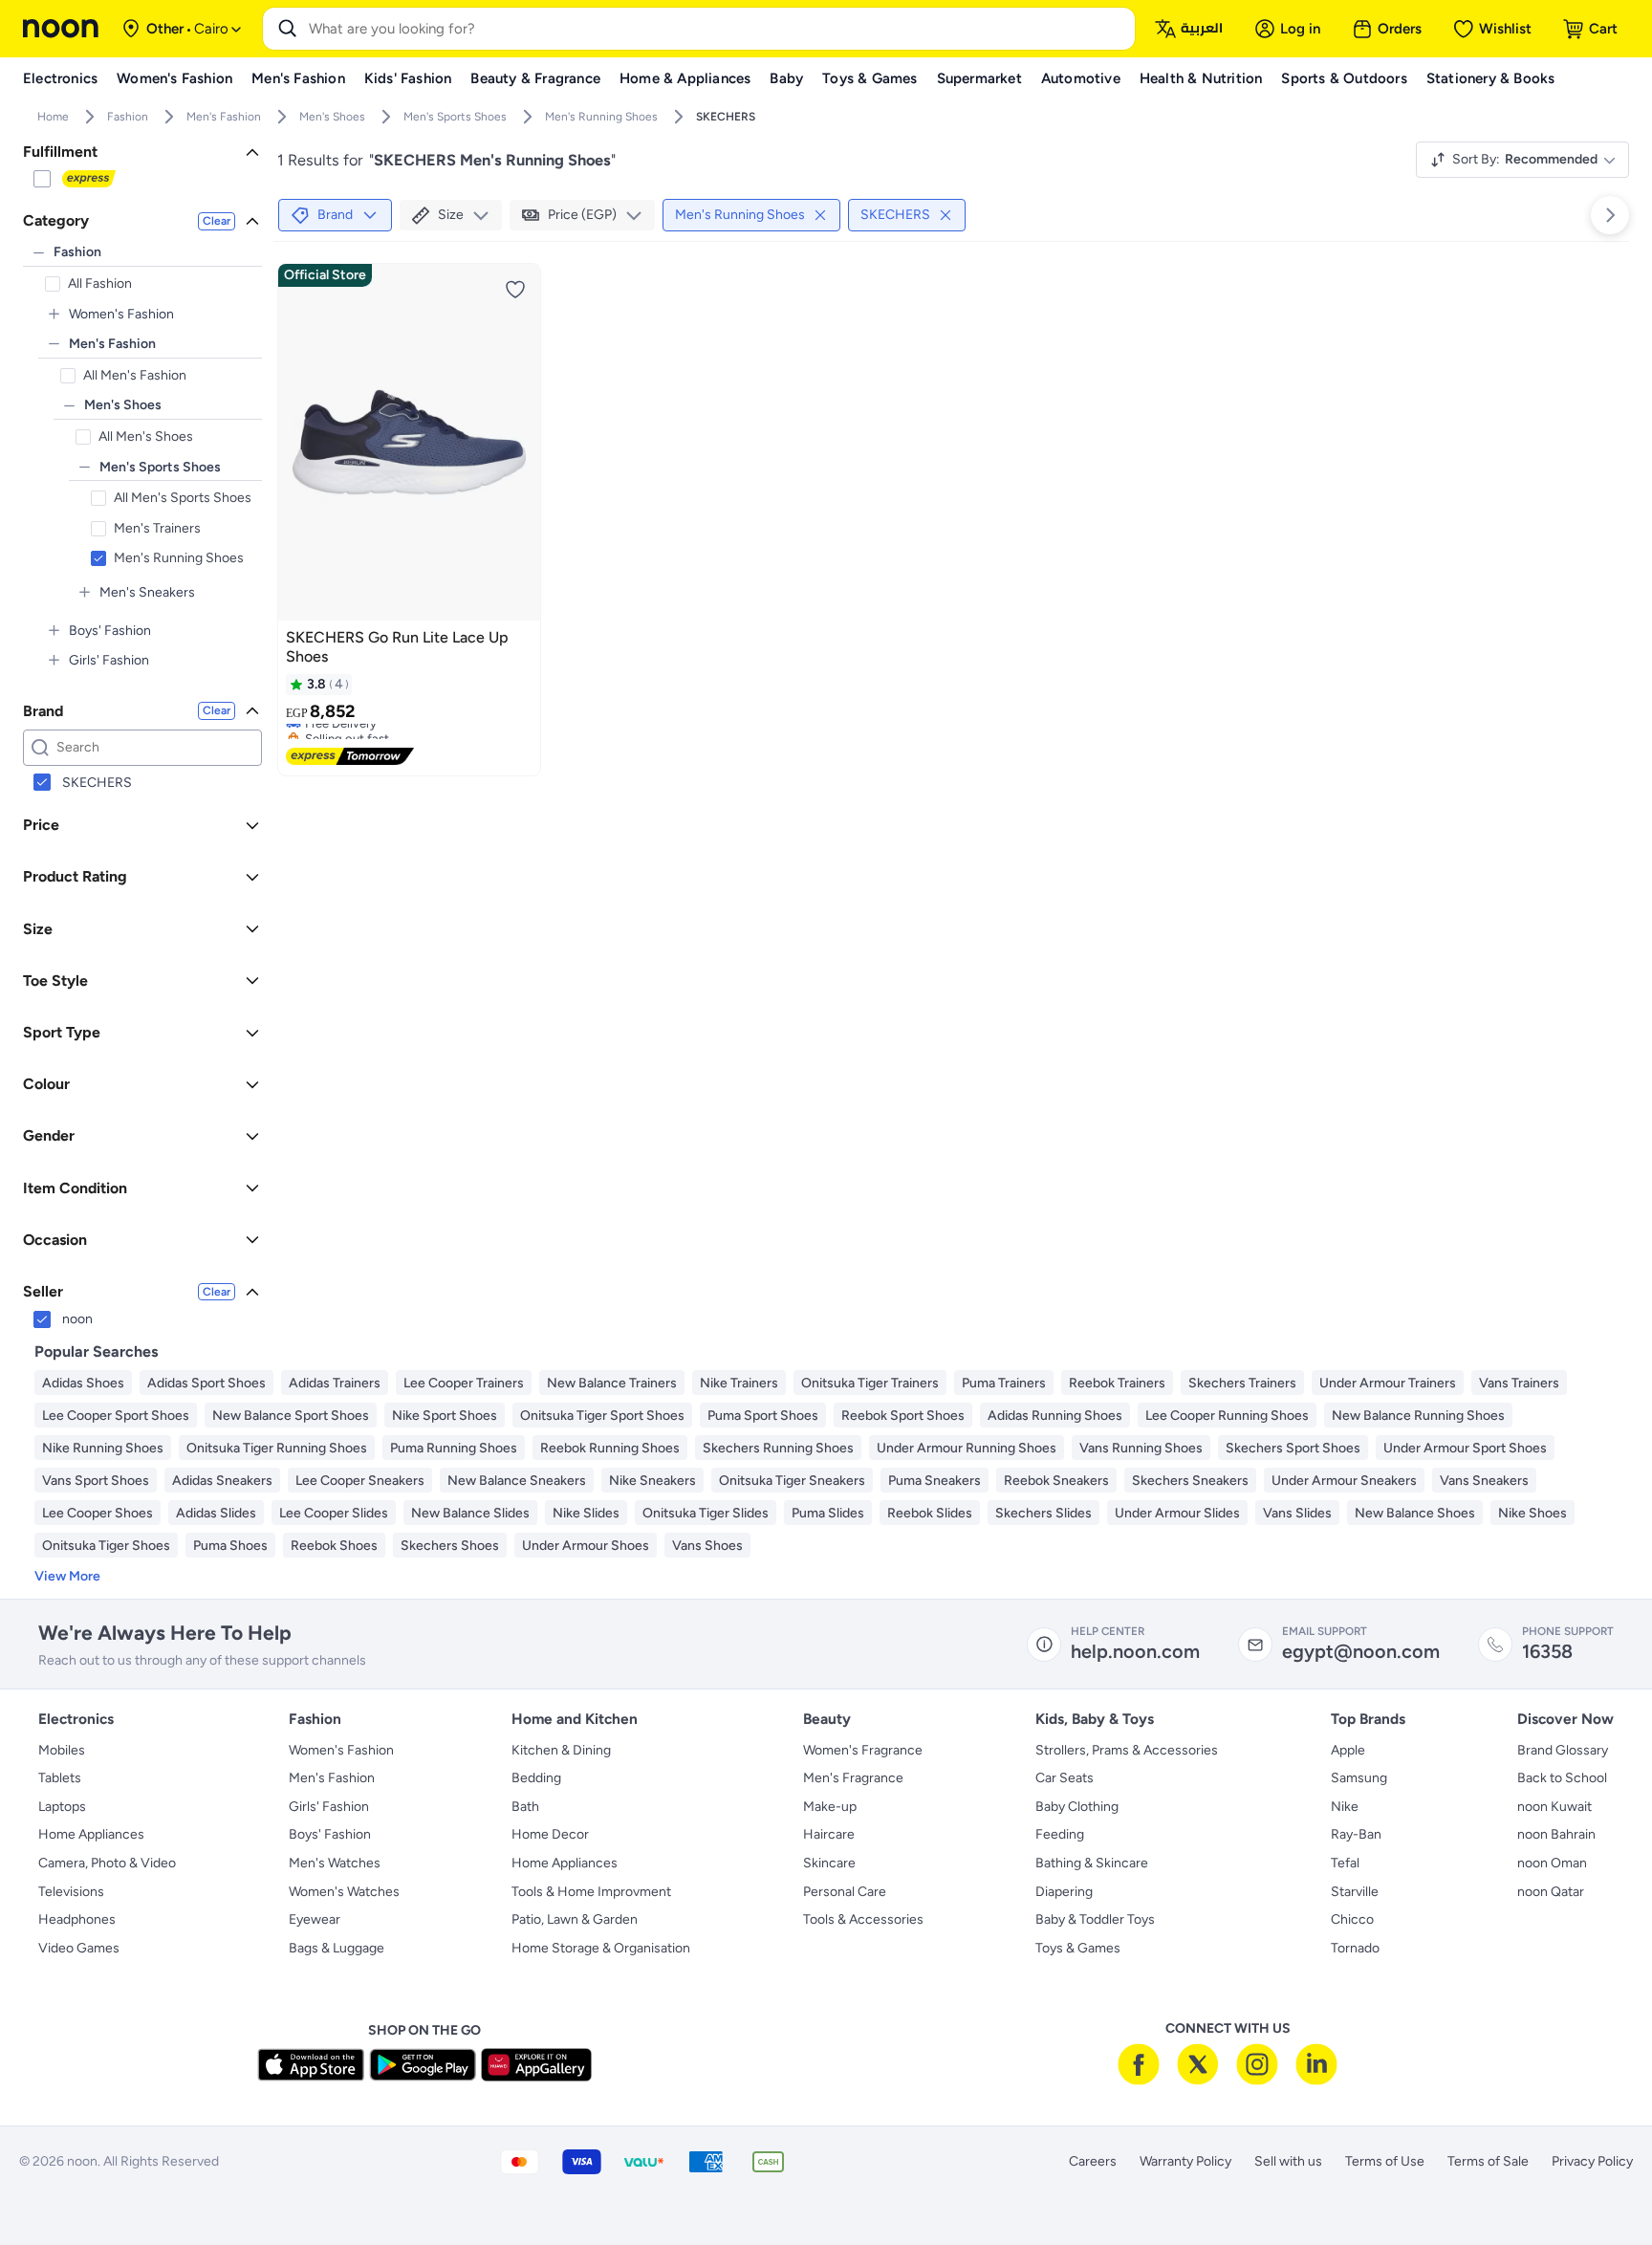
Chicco (1352, 1919)
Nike (1345, 1807)
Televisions (71, 1892)
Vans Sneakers (1484, 1481)
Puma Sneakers (935, 1481)
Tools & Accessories (863, 1919)
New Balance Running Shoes (1418, 1416)
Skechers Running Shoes (778, 1448)
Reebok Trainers (1117, 1383)
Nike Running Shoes (103, 1448)
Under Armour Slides (1177, 1513)
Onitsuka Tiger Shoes (106, 1546)
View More (67, 1576)
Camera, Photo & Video (107, 1863)
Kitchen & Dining (561, 1750)
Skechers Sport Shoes (1293, 1448)
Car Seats (1065, 1778)
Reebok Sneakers (1056, 1481)
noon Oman (1552, 1863)
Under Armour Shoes (586, 1546)
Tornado (1355, 1948)
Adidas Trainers (335, 1383)
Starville (1355, 1892)
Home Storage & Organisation (601, 1948)
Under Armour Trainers (1388, 1383)
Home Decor (550, 1834)
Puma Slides (828, 1513)
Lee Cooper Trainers (464, 1383)
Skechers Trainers (1242, 1383)
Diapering (1064, 1892)
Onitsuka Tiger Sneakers (792, 1481)
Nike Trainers (739, 1383)
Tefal (1345, 1863)
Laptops (62, 1807)
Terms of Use (1385, 2161)
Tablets (60, 1778)
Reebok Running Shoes (610, 1448)
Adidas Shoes (83, 1383)
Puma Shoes (230, 1546)
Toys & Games (1078, 1948)
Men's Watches (335, 1863)
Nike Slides (586, 1513)
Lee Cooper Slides (334, 1513)
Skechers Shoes (450, 1546)
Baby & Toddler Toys (1095, 1919)
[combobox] (718, 29)
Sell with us (1288, 2161)
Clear (217, 221)
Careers (1093, 2161)
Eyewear (315, 1919)
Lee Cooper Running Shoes (1227, 1416)
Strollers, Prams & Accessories (1127, 1750)
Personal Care (845, 1892)
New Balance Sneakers (517, 1481)
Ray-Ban (1356, 1834)
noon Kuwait (1554, 1807)
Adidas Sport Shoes (206, 1383)
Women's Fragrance (863, 1750)
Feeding (1060, 1834)
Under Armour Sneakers (1344, 1481)
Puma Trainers (1004, 1383)
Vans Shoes (707, 1546)
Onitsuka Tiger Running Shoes (277, 1448)
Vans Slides (1297, 1513)
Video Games (79, 1948)
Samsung (1359, 1778)
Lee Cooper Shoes (98, 1513)
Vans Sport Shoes (96, 1481)
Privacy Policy (1592, 2161)
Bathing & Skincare (1092, 1863)
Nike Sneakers (652, 1481)
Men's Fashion (332, 1778)
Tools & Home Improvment (591, 1892)
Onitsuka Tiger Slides (706, 1513)
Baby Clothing (1077, 1807)
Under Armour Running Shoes (967, 1448)
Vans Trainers (1519, 1383)
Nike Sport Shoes (445, 1416)
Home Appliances (91, 1834)
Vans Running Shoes (1141, 1448)
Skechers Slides (1043, 1513)
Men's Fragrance (853, 1778)
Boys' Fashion (330, 1834)
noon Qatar (1551, 1892)
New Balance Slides (470, 1513)
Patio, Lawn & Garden (575, 1919)
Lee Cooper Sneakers (360, 1481)
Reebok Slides (930, 1513)
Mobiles (62, 1750)
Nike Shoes (1532, 1513)
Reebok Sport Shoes (903, 1416)
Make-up (830, 1807)
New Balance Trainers (612, 1383)
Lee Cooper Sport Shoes (116, 1416)
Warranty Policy (1185, 2161)
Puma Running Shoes (454, 1448)
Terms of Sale (1488, 2161)
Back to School (1562, 1778)
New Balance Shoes (1415, 1513)
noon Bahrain (1556, 1834)
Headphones (77, 1919)
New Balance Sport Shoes (291, 1416)
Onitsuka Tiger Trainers (870, 1383)
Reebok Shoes (334, 1546)
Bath (525, 1807)
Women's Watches (344, 1892)
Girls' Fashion (329, 1807)
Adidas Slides (216, 1513)
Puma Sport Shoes (763, 1416)
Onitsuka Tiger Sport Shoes (602, 1416)
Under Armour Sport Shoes (1465, 1448)
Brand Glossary (1563, 1750)
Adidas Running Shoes (1055, 1416)
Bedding (536, 1778)
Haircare (829, 1834)
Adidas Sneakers (222, 1481)
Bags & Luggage (337, 1948)
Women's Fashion (341, 1750)
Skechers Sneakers (1190, 1481)
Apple (1348, 1750)
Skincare (829, 1863)
